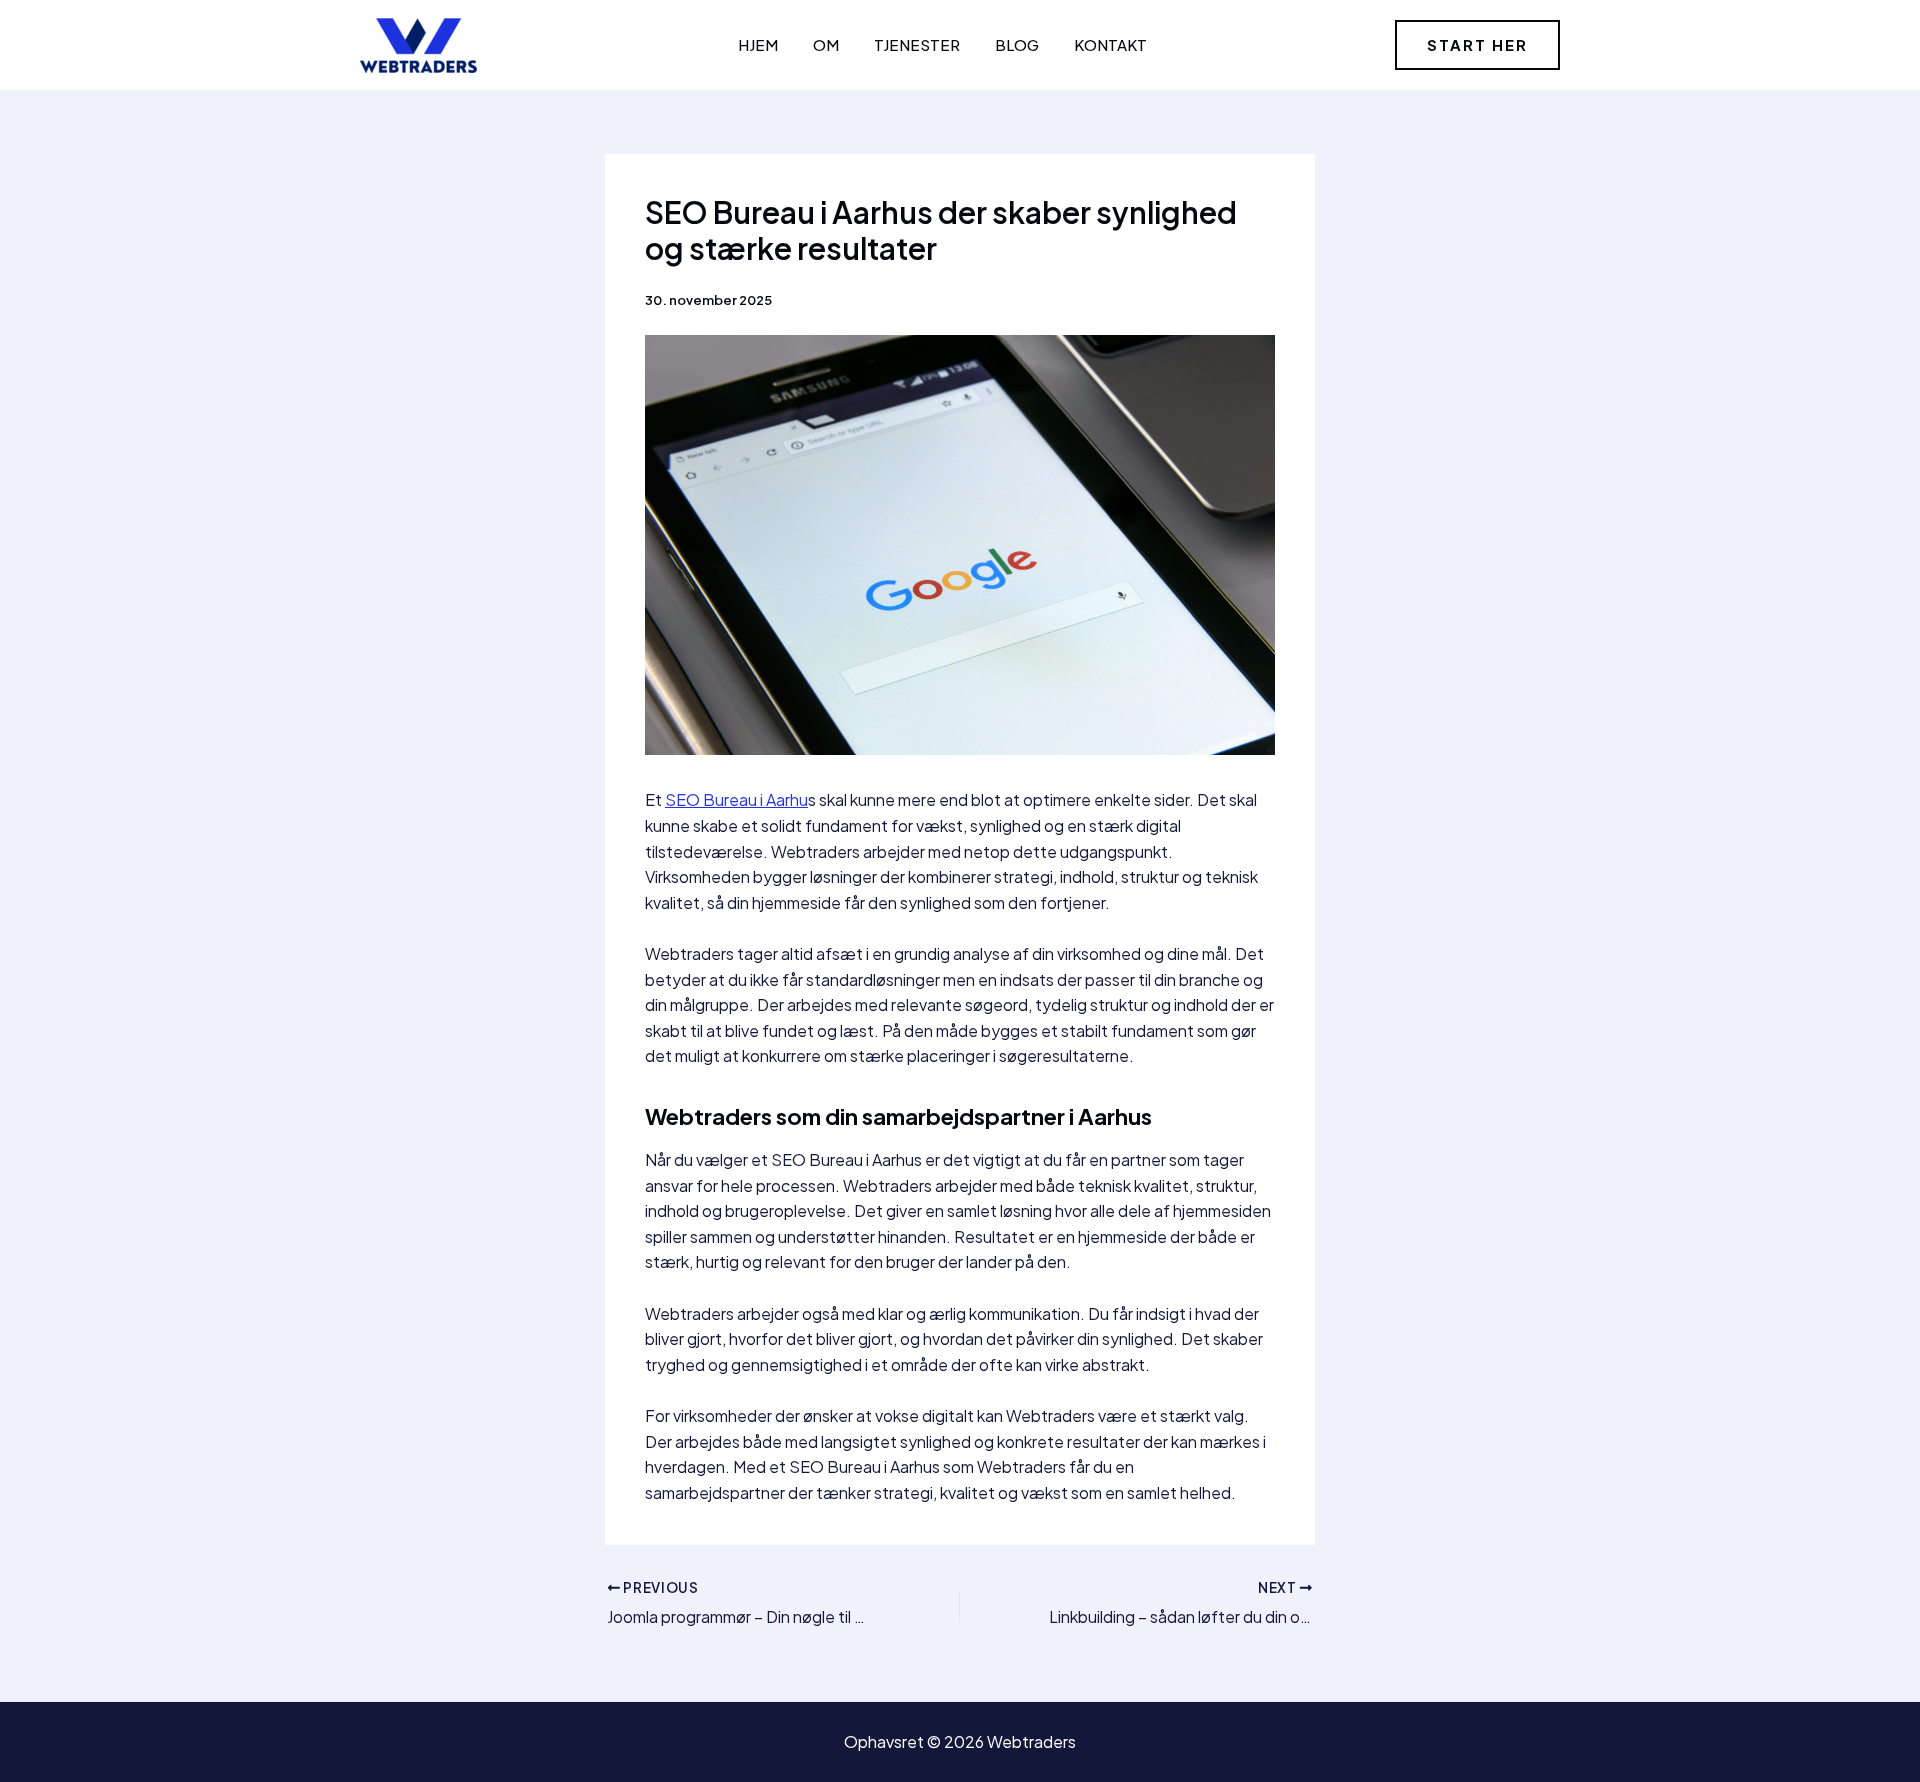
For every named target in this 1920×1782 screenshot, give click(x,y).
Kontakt (1110, 44)
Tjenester (917, 44)
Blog (1017, 44)
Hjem (758, 44)
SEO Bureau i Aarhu (736, 799)
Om (826, 44)
